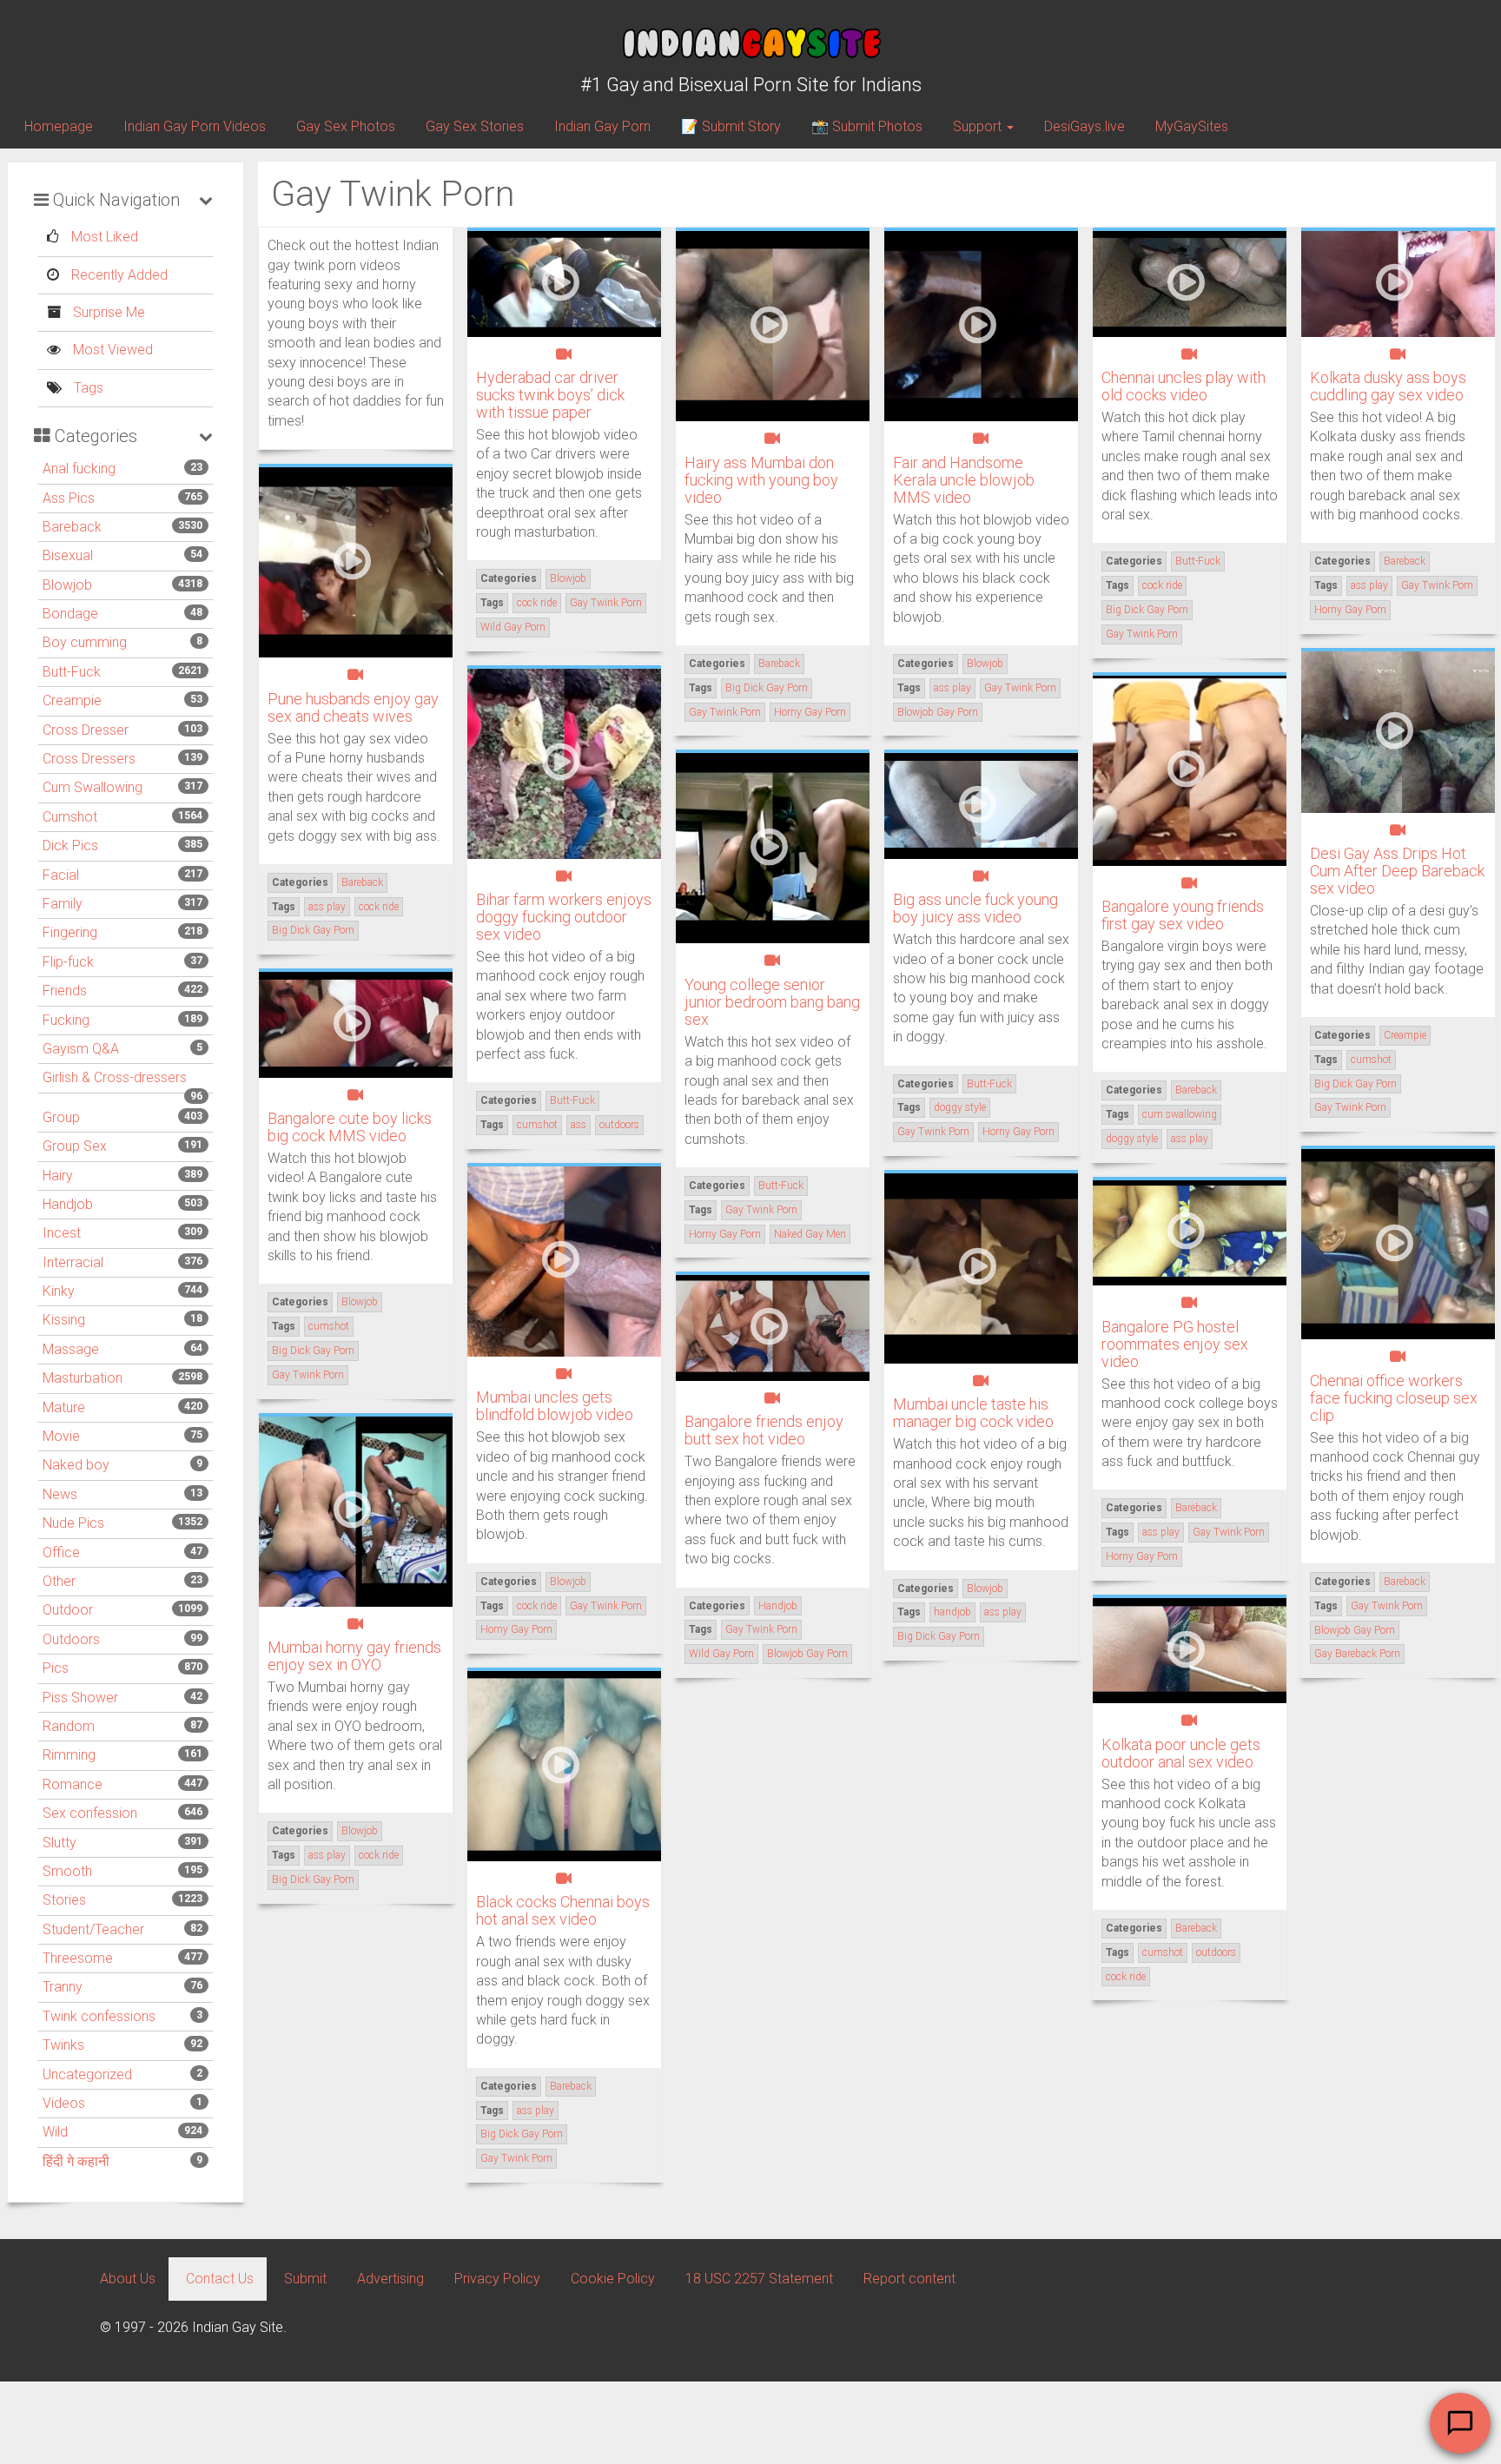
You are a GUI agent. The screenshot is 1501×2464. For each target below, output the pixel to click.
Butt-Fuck (72, 672)
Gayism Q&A (81, 1049)
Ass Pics (69, 498)
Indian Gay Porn (602, 126)
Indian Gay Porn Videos (195, 126)
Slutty (60, 1843)
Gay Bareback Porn (1357, 1654)
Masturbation (83, 1378)
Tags (87, 388)
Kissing (64, 1320)
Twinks (63, 2045)
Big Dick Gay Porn (767, 688)
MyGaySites (1192, 126)
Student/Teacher (93, 1929)
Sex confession (90, 1813)
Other (59, 1581)
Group (61, 1117)
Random (69, 1726)
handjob (952, 1612)
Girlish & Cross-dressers (115, 1077)
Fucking (66, 1020)
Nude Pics (73, 1523)
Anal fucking (79, 469)
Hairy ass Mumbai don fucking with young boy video (761, 480)
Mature (64, 1407)
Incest (62, 1233)
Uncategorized (87, 2074)
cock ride (537, 603)
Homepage (59, 126)
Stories (64, 1900)
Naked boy (76, 1465)
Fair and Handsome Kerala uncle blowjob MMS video (964, 480)
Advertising (390, 2279)
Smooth (67, 1871)
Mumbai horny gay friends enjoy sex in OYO (354, 1656)
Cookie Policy (613, 2279)
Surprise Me (107, 312)
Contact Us (220, 2279)
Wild (55, 2132)
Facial (61, 875)
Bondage (70, 614)
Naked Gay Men (810, 1234)
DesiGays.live (1084, 126)
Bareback (72, 527)
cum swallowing (1180, 1114)
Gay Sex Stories (475, 126)
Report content (909, 2279)
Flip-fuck (68, 962)
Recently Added (118, 275)
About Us (128, 2279)
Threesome (78, 1958)
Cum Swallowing (93, 787)
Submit (305, 2279)
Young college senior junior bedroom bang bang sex (772, 1002)
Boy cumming (85, 642)
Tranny (63, 1987)
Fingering (70, 932)
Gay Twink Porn (606, 603)
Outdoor (68, 1610)
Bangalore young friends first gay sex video (1183, 915)
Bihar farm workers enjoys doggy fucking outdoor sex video (564, 917)
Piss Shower (80, 1698)
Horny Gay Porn (810, 712)
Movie (61, 1436)
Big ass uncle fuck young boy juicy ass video (975, 908)
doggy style (1132, 1139)
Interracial (73, 1262)
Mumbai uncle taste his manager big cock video (973, 1413)
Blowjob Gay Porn (938, 712)
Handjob (68, 1204)
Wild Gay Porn (513, 627)
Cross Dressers (89, 759)
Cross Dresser (86, 730)
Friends (65, 991)
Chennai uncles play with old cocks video (1184, 386)
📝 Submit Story (731, 126)
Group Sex (75, 1146)
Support (979, 126)
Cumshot (70, 817)
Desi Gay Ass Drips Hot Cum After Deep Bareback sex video (1397, 871)
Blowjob (67, 585)
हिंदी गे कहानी (76, 2161)
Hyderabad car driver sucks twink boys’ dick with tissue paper (550, 395)
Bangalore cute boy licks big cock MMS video (350, 1127)
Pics (56, 1668)
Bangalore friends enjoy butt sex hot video (764, 1430)
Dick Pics (70, 846)
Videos (64, 2103)
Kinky (59, 1291)
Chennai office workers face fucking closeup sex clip (1394, 1398)
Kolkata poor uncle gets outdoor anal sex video (1181, 1753)
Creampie (72, 700)
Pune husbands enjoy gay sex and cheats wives (353, 707)
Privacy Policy (497, 2279)
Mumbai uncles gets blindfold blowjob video (555, 1406)
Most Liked (103, 237)
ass (579, 1125)
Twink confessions (99, 2016)
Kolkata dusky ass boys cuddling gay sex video (1388, 386)
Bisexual (68, 555)
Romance (73, 1784)
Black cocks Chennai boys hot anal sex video (563, 1910)
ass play (952, 688)
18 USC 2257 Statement (759, 2279)
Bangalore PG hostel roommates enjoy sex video (1175, 1344)
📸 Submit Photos (867, 126)
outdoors (619, 1125)
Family (63, 904)
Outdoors (71, 1639)
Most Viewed (111, 350)
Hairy (58, 1176)
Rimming (69, 1755)
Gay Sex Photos (346, 126)
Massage (71, 1349)
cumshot (1371, 1060)
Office (61, 1552)
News (60, 1494)
